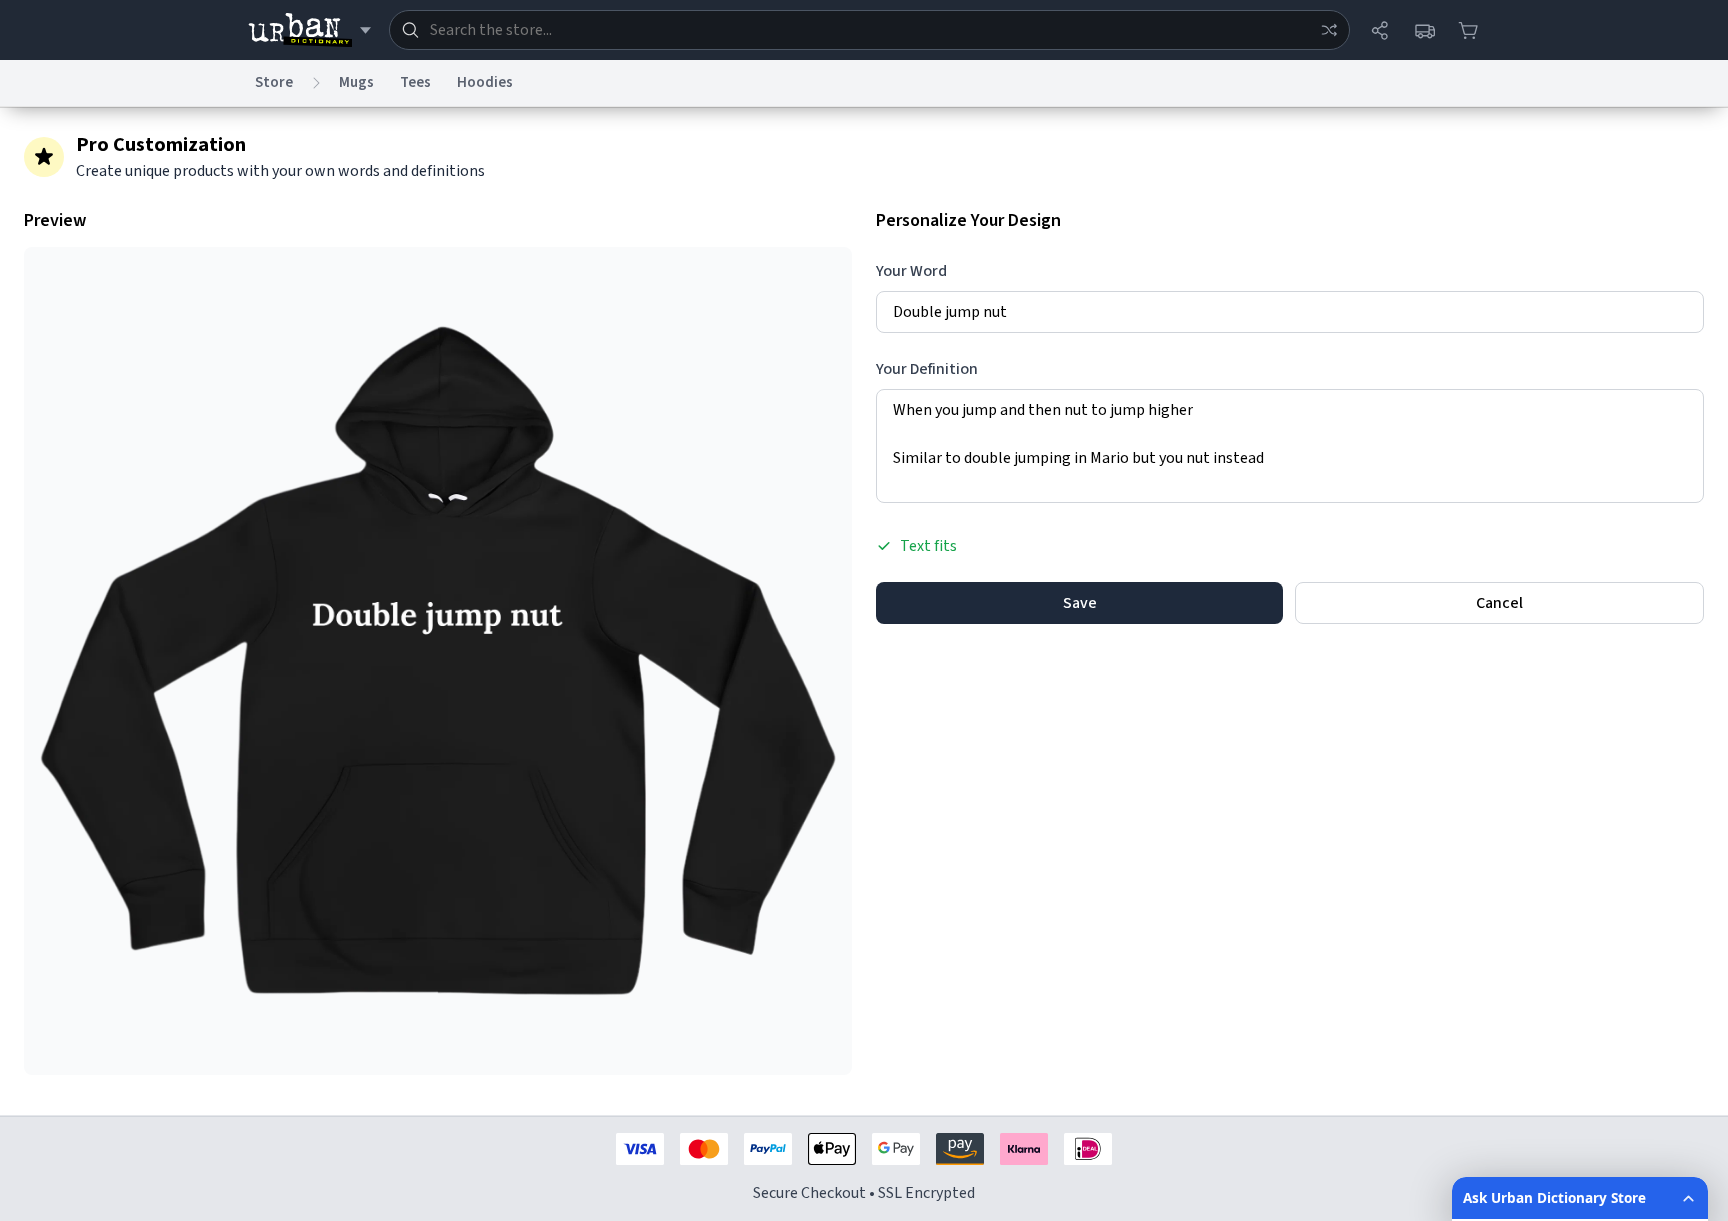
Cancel (1499, 603)
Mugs (356, 82)
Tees (415, 82)
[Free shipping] (1424, 30)
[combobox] (869, 30)
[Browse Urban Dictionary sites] (309, 30)
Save (1080, 603)
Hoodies (485, 82)
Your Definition (927, 369)
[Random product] (1329, 30)
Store (274, 82)
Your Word (911, 271)
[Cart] (1468, 30)
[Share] (1380, 30)
